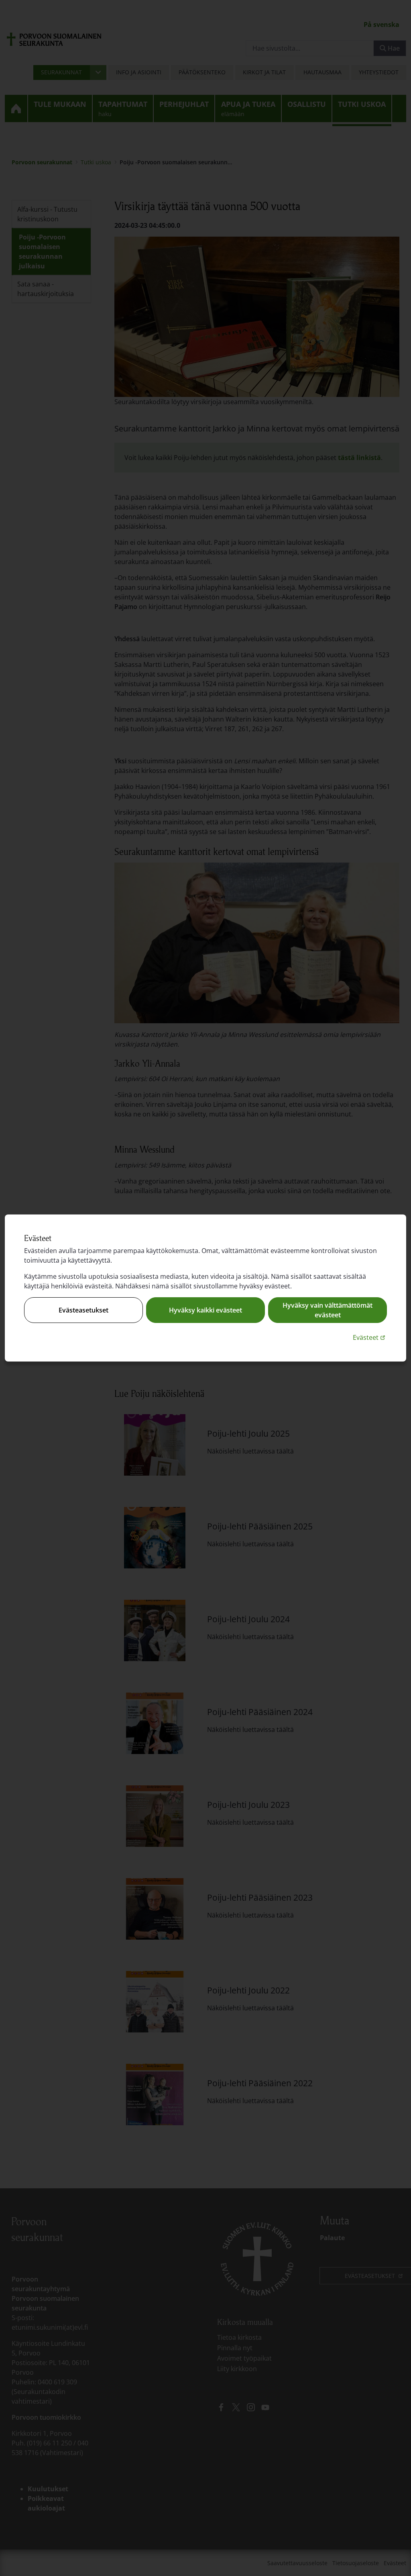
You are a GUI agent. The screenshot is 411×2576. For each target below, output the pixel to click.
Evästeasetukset (83, 1310)
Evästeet (370, 1337)
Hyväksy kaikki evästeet (205, 1310)
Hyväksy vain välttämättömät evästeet (328, 1310)
